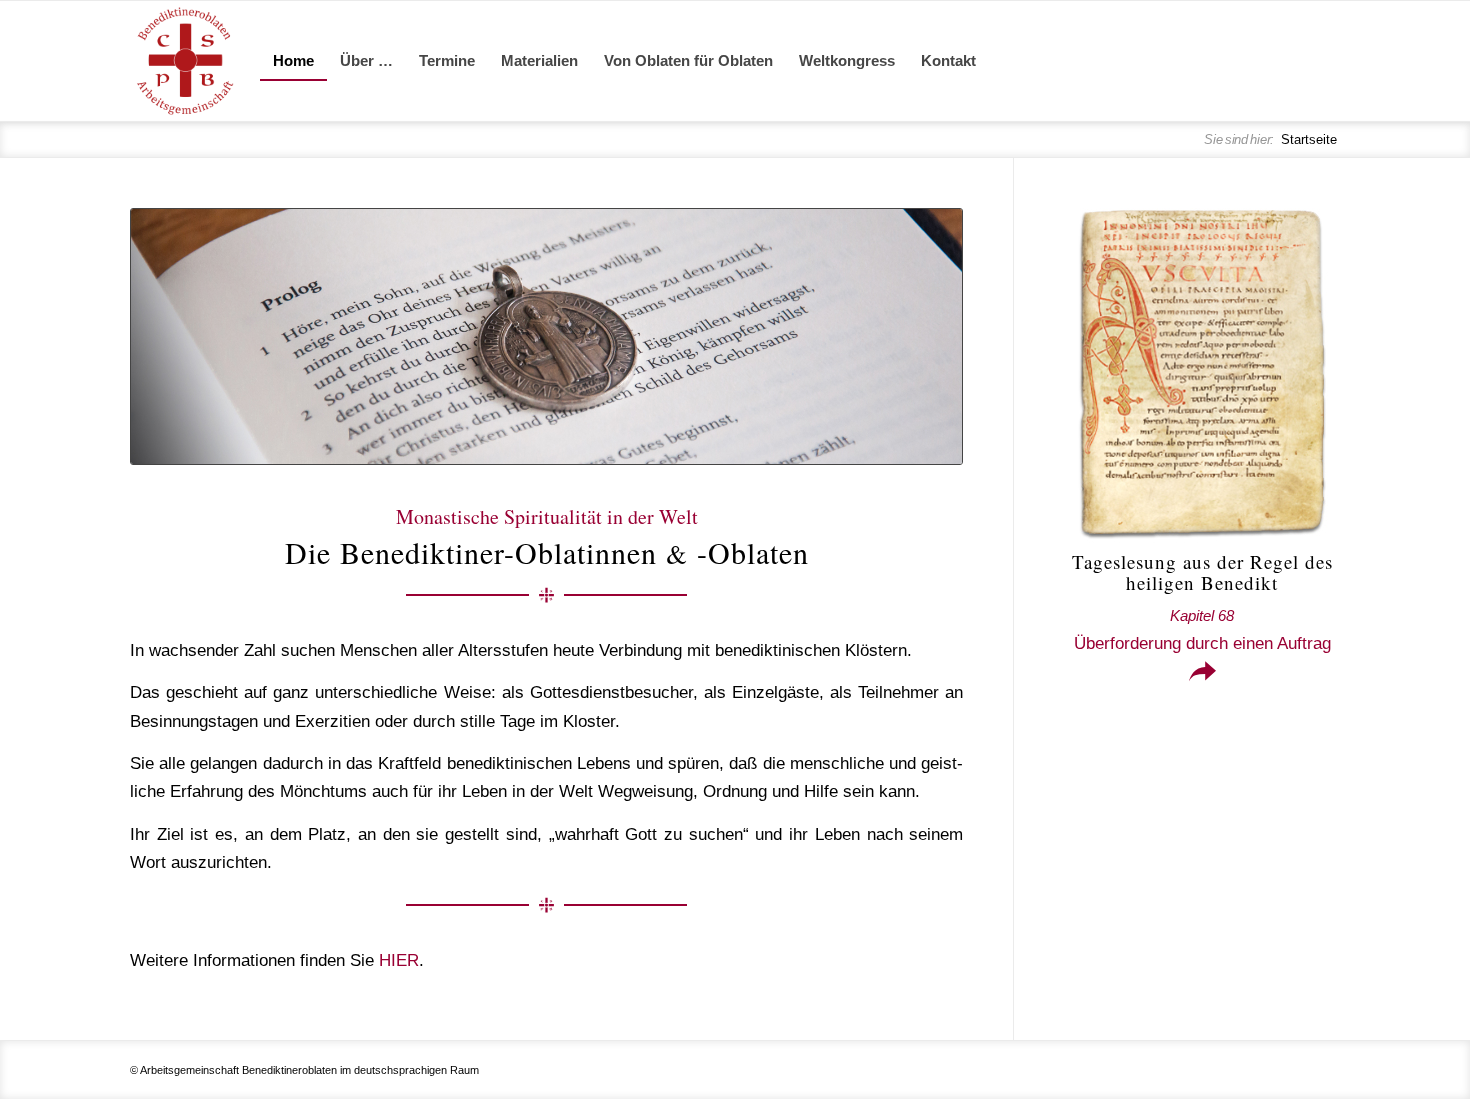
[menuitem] (293, 61)
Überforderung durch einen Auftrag (1202, 630)
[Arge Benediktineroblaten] (185, 61)
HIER (399, 960)
